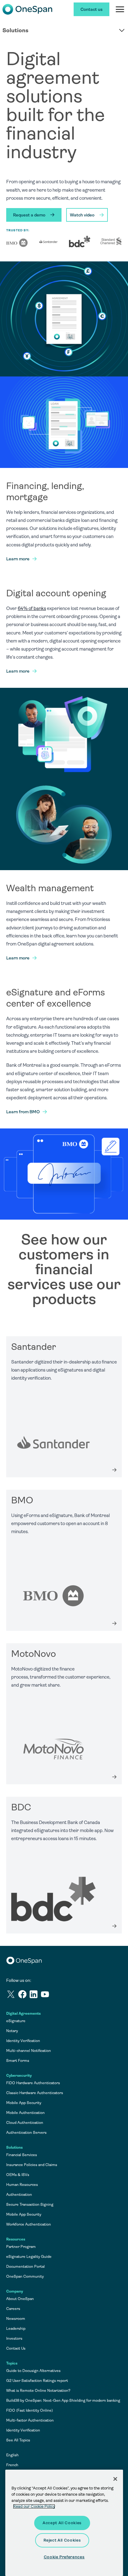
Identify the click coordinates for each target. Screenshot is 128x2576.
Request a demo (29, 215)
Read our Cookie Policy (34, 2506)
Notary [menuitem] (12, 2031)
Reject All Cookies (62, 2540)
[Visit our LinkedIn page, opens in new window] (35, 1995)
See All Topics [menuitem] (18, 2440)
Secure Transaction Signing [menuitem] (30, 2205)
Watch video (82, 215)
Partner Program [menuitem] (21, 2247)
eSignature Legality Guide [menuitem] (29, 2257)
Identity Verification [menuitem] (23, 2041)
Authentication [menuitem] (19, 2195)
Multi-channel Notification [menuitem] (29, 2051)
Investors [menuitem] (14, 2338)
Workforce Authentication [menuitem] (29, 2224)
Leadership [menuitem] (16, 2329)
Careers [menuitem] (13, 2309)
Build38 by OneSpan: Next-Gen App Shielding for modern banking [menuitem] (63, 2400)
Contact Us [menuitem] (16, 2348)
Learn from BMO (23, 1112)
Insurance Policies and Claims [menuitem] (32, 2165)
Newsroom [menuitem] (16, 2319)
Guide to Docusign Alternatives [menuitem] (33, 2371)
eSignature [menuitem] (16, 2021)
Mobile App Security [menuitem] (24, 2103)
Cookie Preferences (64, 2557)
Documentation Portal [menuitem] (25, 2267)
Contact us (91, 9)
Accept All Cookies (62, 2523)
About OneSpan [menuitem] (20, 2299)
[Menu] (120, 9)
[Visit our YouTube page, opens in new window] (46, 1995)
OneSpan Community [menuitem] (25, 2276)
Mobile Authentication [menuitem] (25, 2113)
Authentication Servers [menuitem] (26, 2133)
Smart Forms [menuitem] (18, 2061)
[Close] (115, 2479)
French (12, 2465)
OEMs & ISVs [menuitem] (18, 2175)
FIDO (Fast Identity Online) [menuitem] (30, 2410)
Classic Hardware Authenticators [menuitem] (35, 2093)
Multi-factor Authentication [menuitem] (30, 2420)
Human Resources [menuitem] (22, 2185)
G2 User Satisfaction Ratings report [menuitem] (37, 2381)
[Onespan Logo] (27, 9)
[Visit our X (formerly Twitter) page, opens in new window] (12, 1995)
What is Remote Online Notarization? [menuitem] (38, 2391)
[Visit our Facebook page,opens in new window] (23, 1995)
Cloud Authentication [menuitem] (25, 2123)
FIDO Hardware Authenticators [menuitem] (33, 2083)
